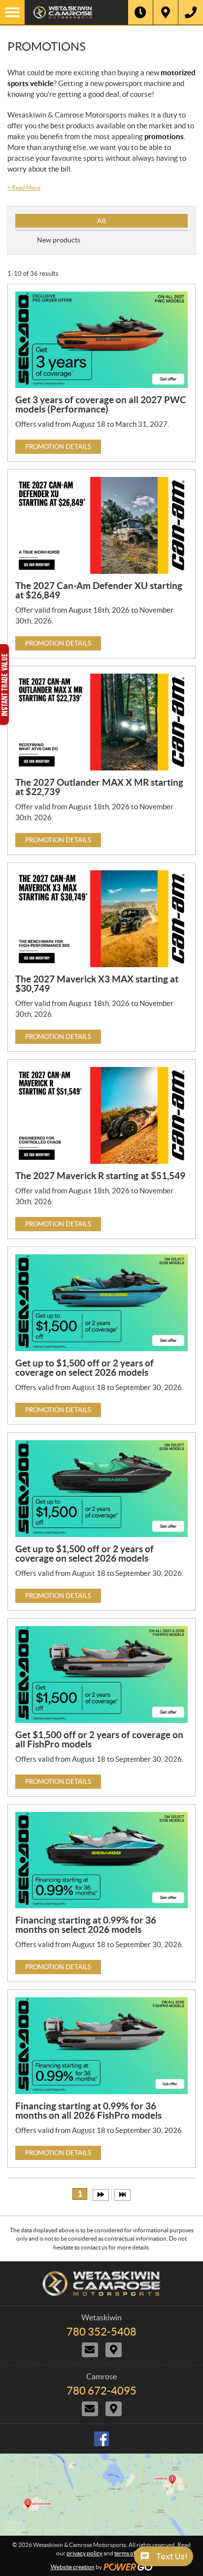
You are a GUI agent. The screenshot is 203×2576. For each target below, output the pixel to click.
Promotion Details (58, 447)
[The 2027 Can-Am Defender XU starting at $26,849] (101, 525)
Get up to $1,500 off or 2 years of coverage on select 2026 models (85, 1368)
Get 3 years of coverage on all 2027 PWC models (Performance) (101, 404)
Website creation (73, 2567)
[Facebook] (101, 2439)
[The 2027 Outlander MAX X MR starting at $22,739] (101, 722)
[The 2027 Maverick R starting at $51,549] (101, 1115)
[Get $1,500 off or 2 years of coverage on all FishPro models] (101, 1674)
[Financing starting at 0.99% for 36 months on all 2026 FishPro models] (101, 2046)
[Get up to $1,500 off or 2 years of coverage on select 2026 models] (101, 1303)
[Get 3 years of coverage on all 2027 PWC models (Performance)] (101, 340)
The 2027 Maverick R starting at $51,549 (100, 1176)
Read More (24, 188)
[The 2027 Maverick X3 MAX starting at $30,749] (101, 919)
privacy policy (85, 2553)
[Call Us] (191, 12)
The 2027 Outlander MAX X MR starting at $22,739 (99, 787)
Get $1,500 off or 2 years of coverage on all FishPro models (99, 1739)
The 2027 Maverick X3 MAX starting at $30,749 (97, 984)
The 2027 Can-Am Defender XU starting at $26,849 (99, 590)
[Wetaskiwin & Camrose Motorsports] (76, 12)
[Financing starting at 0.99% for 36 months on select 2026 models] (101, 1860)
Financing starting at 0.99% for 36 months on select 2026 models (86, 1925)
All (101, 221)
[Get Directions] (166, 12)
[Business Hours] (140, 12)
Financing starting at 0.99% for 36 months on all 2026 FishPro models (88, 2111)
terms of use (130, 2553)
